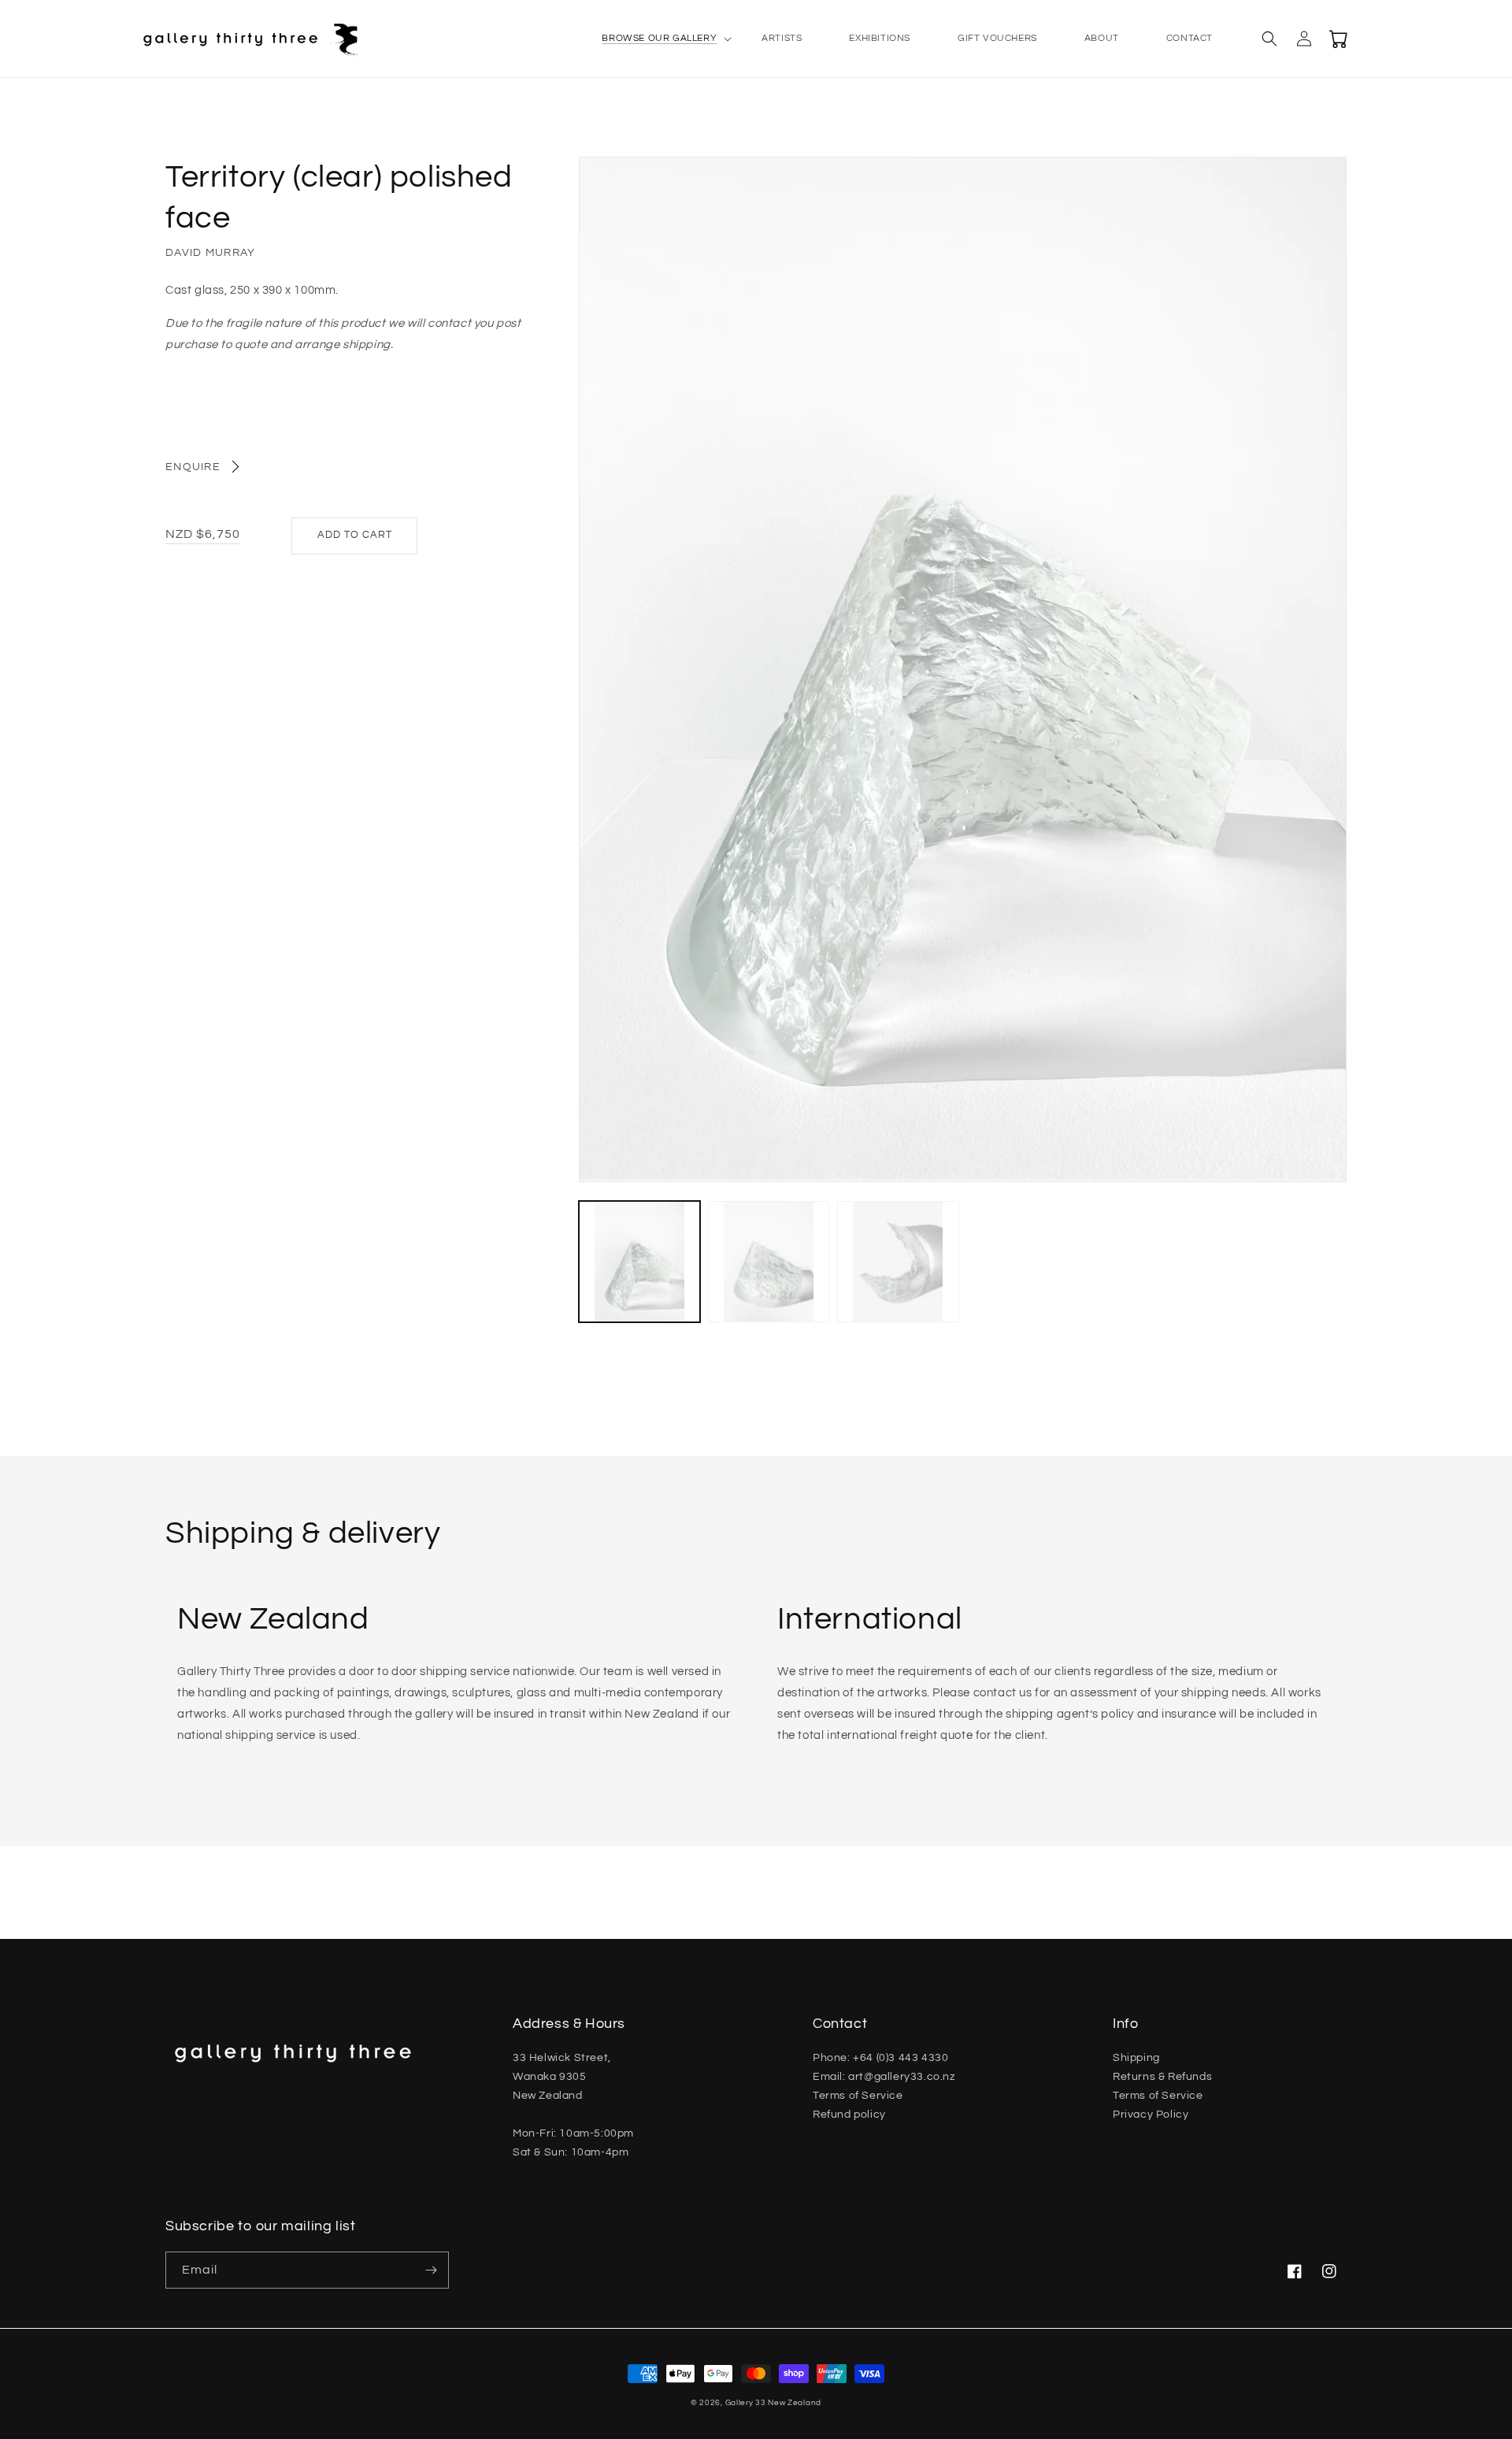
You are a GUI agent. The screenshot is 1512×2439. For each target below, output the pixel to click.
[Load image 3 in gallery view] (898, 1262)
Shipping (1136, 2058)
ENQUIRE (193, 467)
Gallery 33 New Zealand (773, 2403)
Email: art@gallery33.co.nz (884, 2077)
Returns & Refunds (1162, 2077)
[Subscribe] (431, 2270)
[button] (658, 39)
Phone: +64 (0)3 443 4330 (880, 2058)
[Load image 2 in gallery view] (769, 1262)
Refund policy (849, 2115)
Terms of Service (858, 2096)
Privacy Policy (1151, 2115)
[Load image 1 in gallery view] (639, 1262)
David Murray (211, 253)
